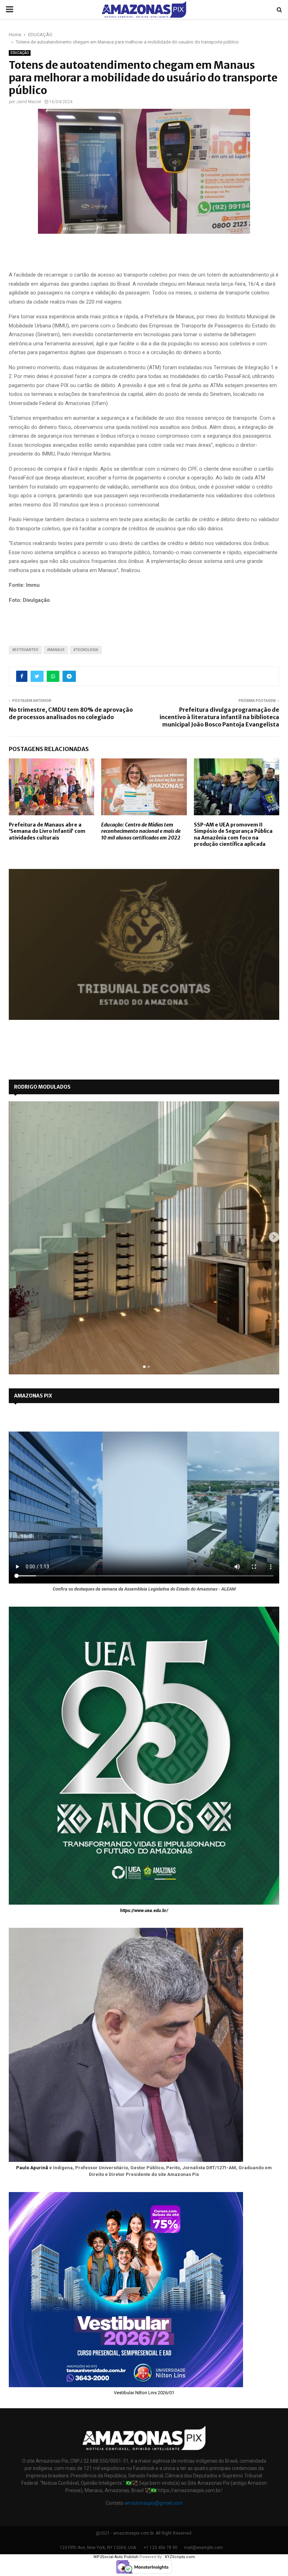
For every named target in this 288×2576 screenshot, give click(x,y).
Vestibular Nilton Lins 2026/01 (144, 2393)
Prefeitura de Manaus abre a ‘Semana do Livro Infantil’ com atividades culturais (47, 831)
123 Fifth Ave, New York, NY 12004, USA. (98, 2548)
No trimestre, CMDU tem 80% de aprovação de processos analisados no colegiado (71, 713)
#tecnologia (86, 650)
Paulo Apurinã (32, 2168)
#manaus (56, 650)
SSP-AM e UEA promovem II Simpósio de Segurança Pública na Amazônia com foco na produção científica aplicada (233, 834)
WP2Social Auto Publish (116, 2557)
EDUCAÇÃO (20, 53)
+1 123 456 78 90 (161, 2548)
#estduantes (25, 650)
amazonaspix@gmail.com (154, 2503)
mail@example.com (204, 2548)
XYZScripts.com (180, 2557)
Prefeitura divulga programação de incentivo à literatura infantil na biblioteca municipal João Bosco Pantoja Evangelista (219, 717)
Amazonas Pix (33, 1396)
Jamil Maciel (29, 102)
